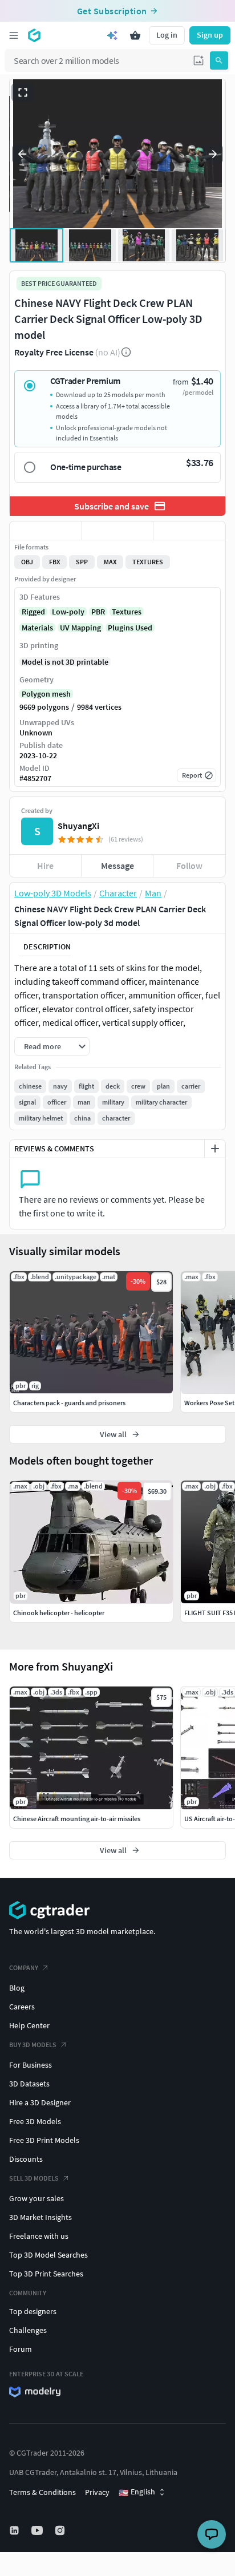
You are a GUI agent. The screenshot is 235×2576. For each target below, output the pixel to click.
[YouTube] (38, 2530)
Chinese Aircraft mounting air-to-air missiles (77, 1819)
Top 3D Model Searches (48, 2255)
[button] (198, 60)
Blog (17, 1988)
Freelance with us (39, 2236)
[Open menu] (14, 35)
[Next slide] (213, 154)
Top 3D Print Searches (46, 2274)
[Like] (46, 531)
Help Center (29, 2025)
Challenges (28, 2330)
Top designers (33, 2311)
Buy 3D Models (33, 2045)
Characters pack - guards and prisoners (69, 1403)
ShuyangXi (78, 826)
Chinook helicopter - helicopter (59, 1613)
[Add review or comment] (215, 1149)
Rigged (33, 612)
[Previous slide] (22, 154)
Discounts (26, 2159)
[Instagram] (61, 2530)
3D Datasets (29, 2084)
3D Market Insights (40, 2217)
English (137, 2492)
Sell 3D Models (34, 2178)
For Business (31, 2065)
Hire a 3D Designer (40, 2102)
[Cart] (135, 35)
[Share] (189, 531)
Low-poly (68, 612)
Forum (21, 2349)
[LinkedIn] (15, 2530)
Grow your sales (37, 2198)
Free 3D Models (35, 2121)
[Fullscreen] (23, 92)
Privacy (97, 2492)
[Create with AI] (112, 35)
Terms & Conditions (42, 2492)
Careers (22, 2007)
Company (24, 1968)
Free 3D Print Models (44, 2140)
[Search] (219, 60)
